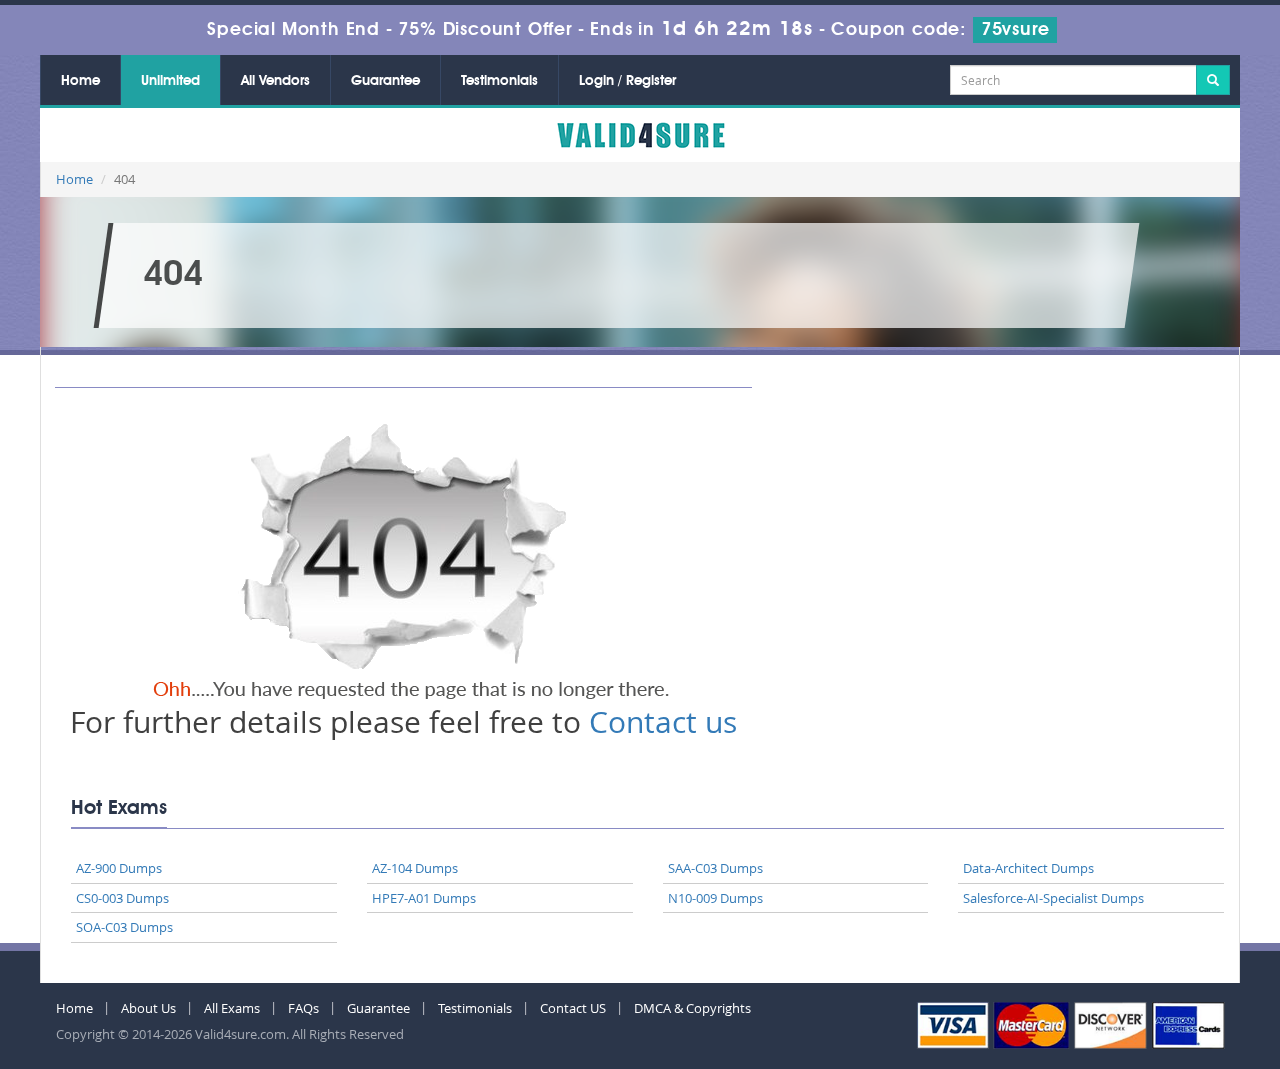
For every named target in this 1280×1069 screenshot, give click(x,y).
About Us (148, 1008)
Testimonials (499, 81)
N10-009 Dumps (715, 898)
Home (80, 81)
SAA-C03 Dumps (715, 868)
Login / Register (627, 81)
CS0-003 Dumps (122, 898)
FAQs (303, 1008)
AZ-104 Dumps (415, 868)
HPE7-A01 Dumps (424, 898)
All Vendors (275, 81)
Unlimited (170, 81)
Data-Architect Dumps (1028, 868)
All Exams (232, 1008)
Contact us (663, 722)
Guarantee (385, 81)
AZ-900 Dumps (119, 868)
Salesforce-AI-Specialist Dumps (1053, 898)
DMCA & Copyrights (692, 1008)
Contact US (573, 1008)
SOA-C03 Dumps (124, 927)
